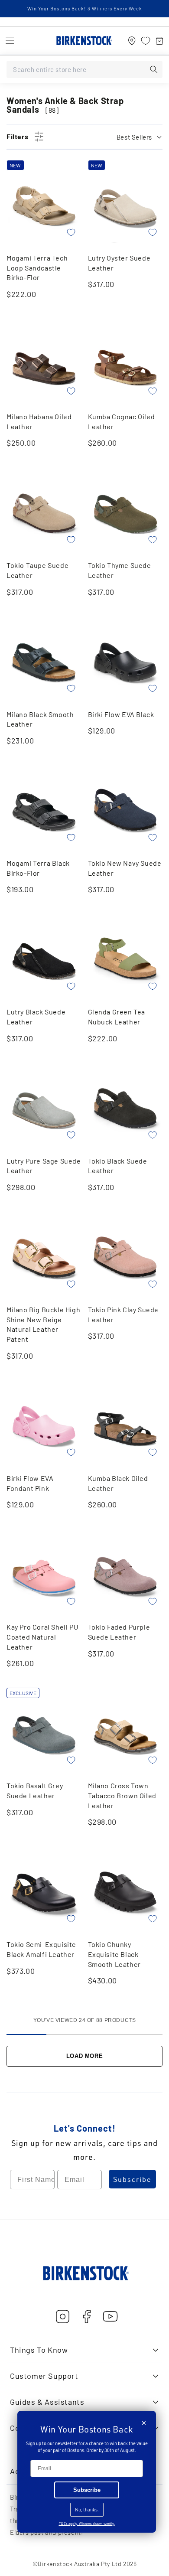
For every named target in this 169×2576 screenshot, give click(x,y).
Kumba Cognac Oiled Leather (122, 421)
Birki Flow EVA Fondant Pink (30, 1483)
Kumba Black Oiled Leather (118, 1483)
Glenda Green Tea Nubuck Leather (117, 1017)
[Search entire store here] (154, 69)
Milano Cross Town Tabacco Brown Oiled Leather (122, 1795)
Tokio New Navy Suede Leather (125, 868)
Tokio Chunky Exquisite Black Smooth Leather (114, 1954)
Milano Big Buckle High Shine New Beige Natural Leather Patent (43, 1324)
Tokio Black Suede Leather (118, 1166)
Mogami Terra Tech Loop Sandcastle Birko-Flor (37, 267)
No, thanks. (87, 2510)
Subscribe (132, 2179)
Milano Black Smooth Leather (40, 719)
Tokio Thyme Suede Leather (120, 570)
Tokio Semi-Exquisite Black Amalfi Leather (41, 1949)
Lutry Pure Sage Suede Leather (44, 1166)
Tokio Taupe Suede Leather (37, 570)
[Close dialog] (144, 2423)
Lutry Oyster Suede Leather (119, 263)
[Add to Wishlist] (71, 232)
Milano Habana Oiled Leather (39, 421)
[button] (10, 41)
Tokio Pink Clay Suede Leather (123, 1314)
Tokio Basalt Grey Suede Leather (35, 1790)
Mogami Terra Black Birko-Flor (38, 868)
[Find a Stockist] (132, 41)
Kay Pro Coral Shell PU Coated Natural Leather (42, 1637)
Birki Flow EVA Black (121, 714)
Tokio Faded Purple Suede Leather (119, 1632)
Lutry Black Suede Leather (36, 1017)
